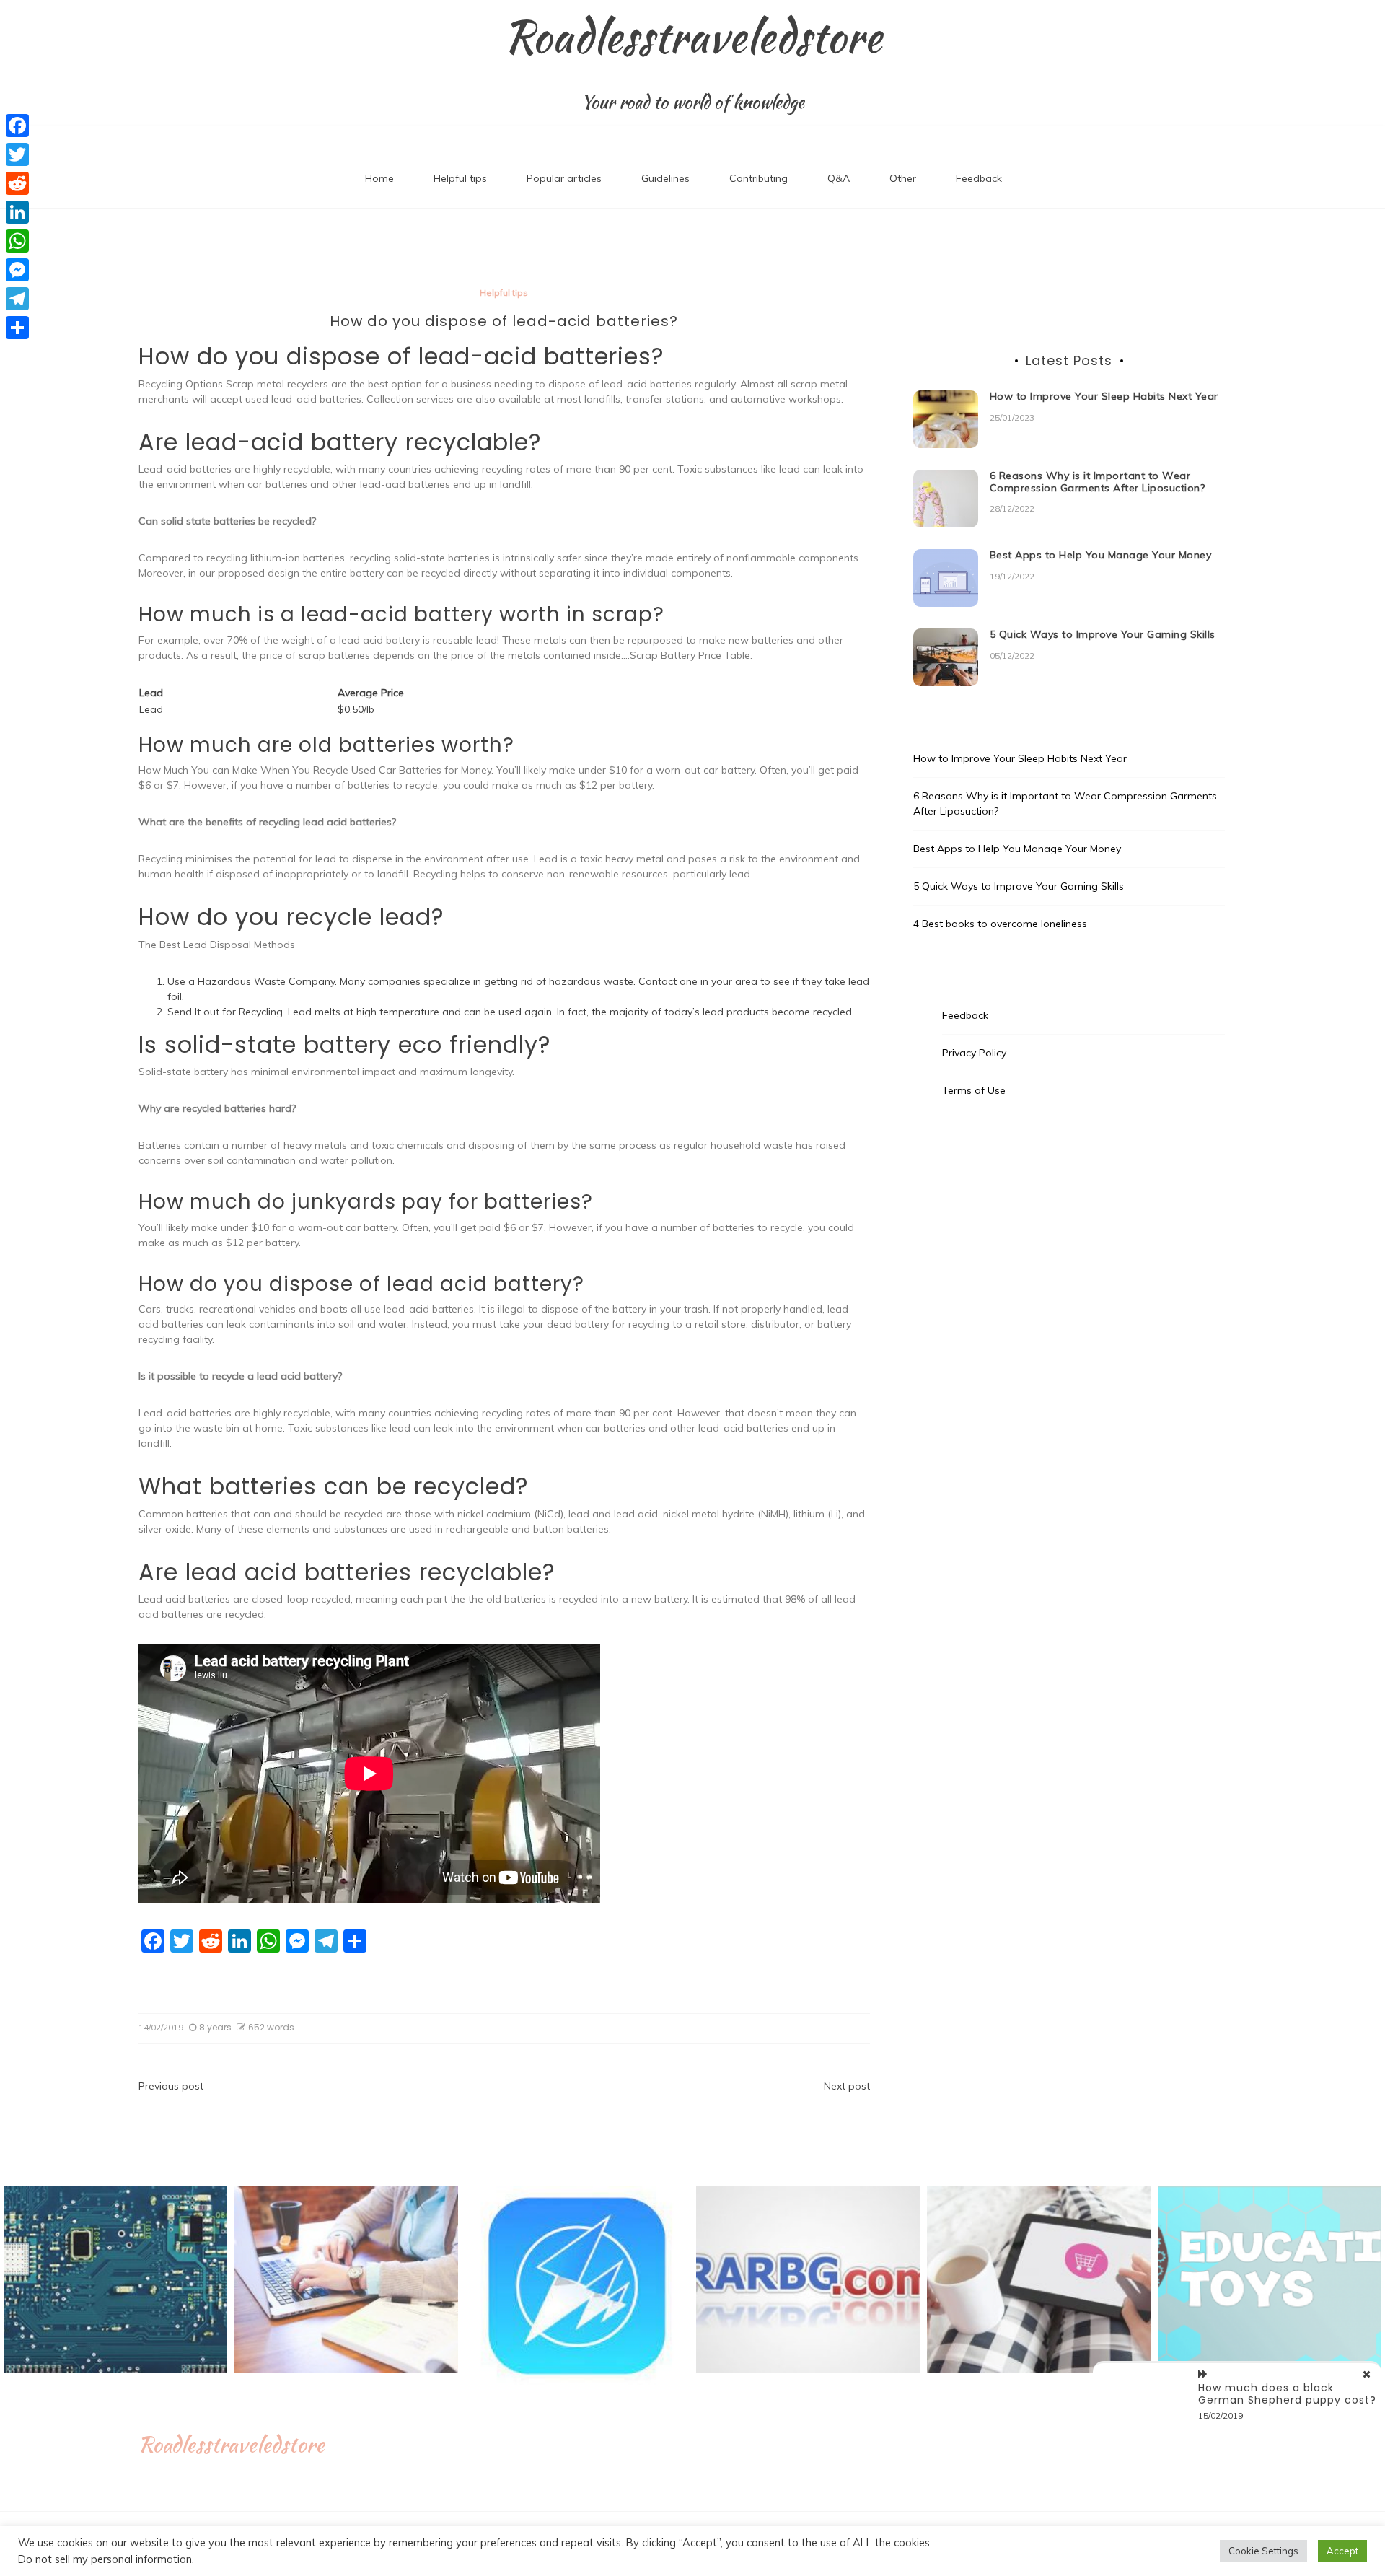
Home (379, 178)
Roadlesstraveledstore (693, 37)
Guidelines (665, 178)
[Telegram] (17, 299)
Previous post (171, 2086)
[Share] (17, 328)
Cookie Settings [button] (1263, 2551)
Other (903, 178)
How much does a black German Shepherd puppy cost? (1287, 2394)
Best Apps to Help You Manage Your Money (1101, 555)
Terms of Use (974, 1090)
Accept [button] (1342, 2551)
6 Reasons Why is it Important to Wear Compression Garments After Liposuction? (1098, 482)
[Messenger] (17, 270)
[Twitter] (17, 154)
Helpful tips (460, 178)
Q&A (839, 178)
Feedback (979, 178)
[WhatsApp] (17, 241)
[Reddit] (17, 183)
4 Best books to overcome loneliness (1000, 924)
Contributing (759, 178)
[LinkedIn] (17, 212)
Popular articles (564, 178)
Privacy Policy (974, 1053)
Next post (847, 2086)
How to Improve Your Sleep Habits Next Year (1104, 396)
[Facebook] (17, 126)
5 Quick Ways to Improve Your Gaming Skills (1103, 634)
